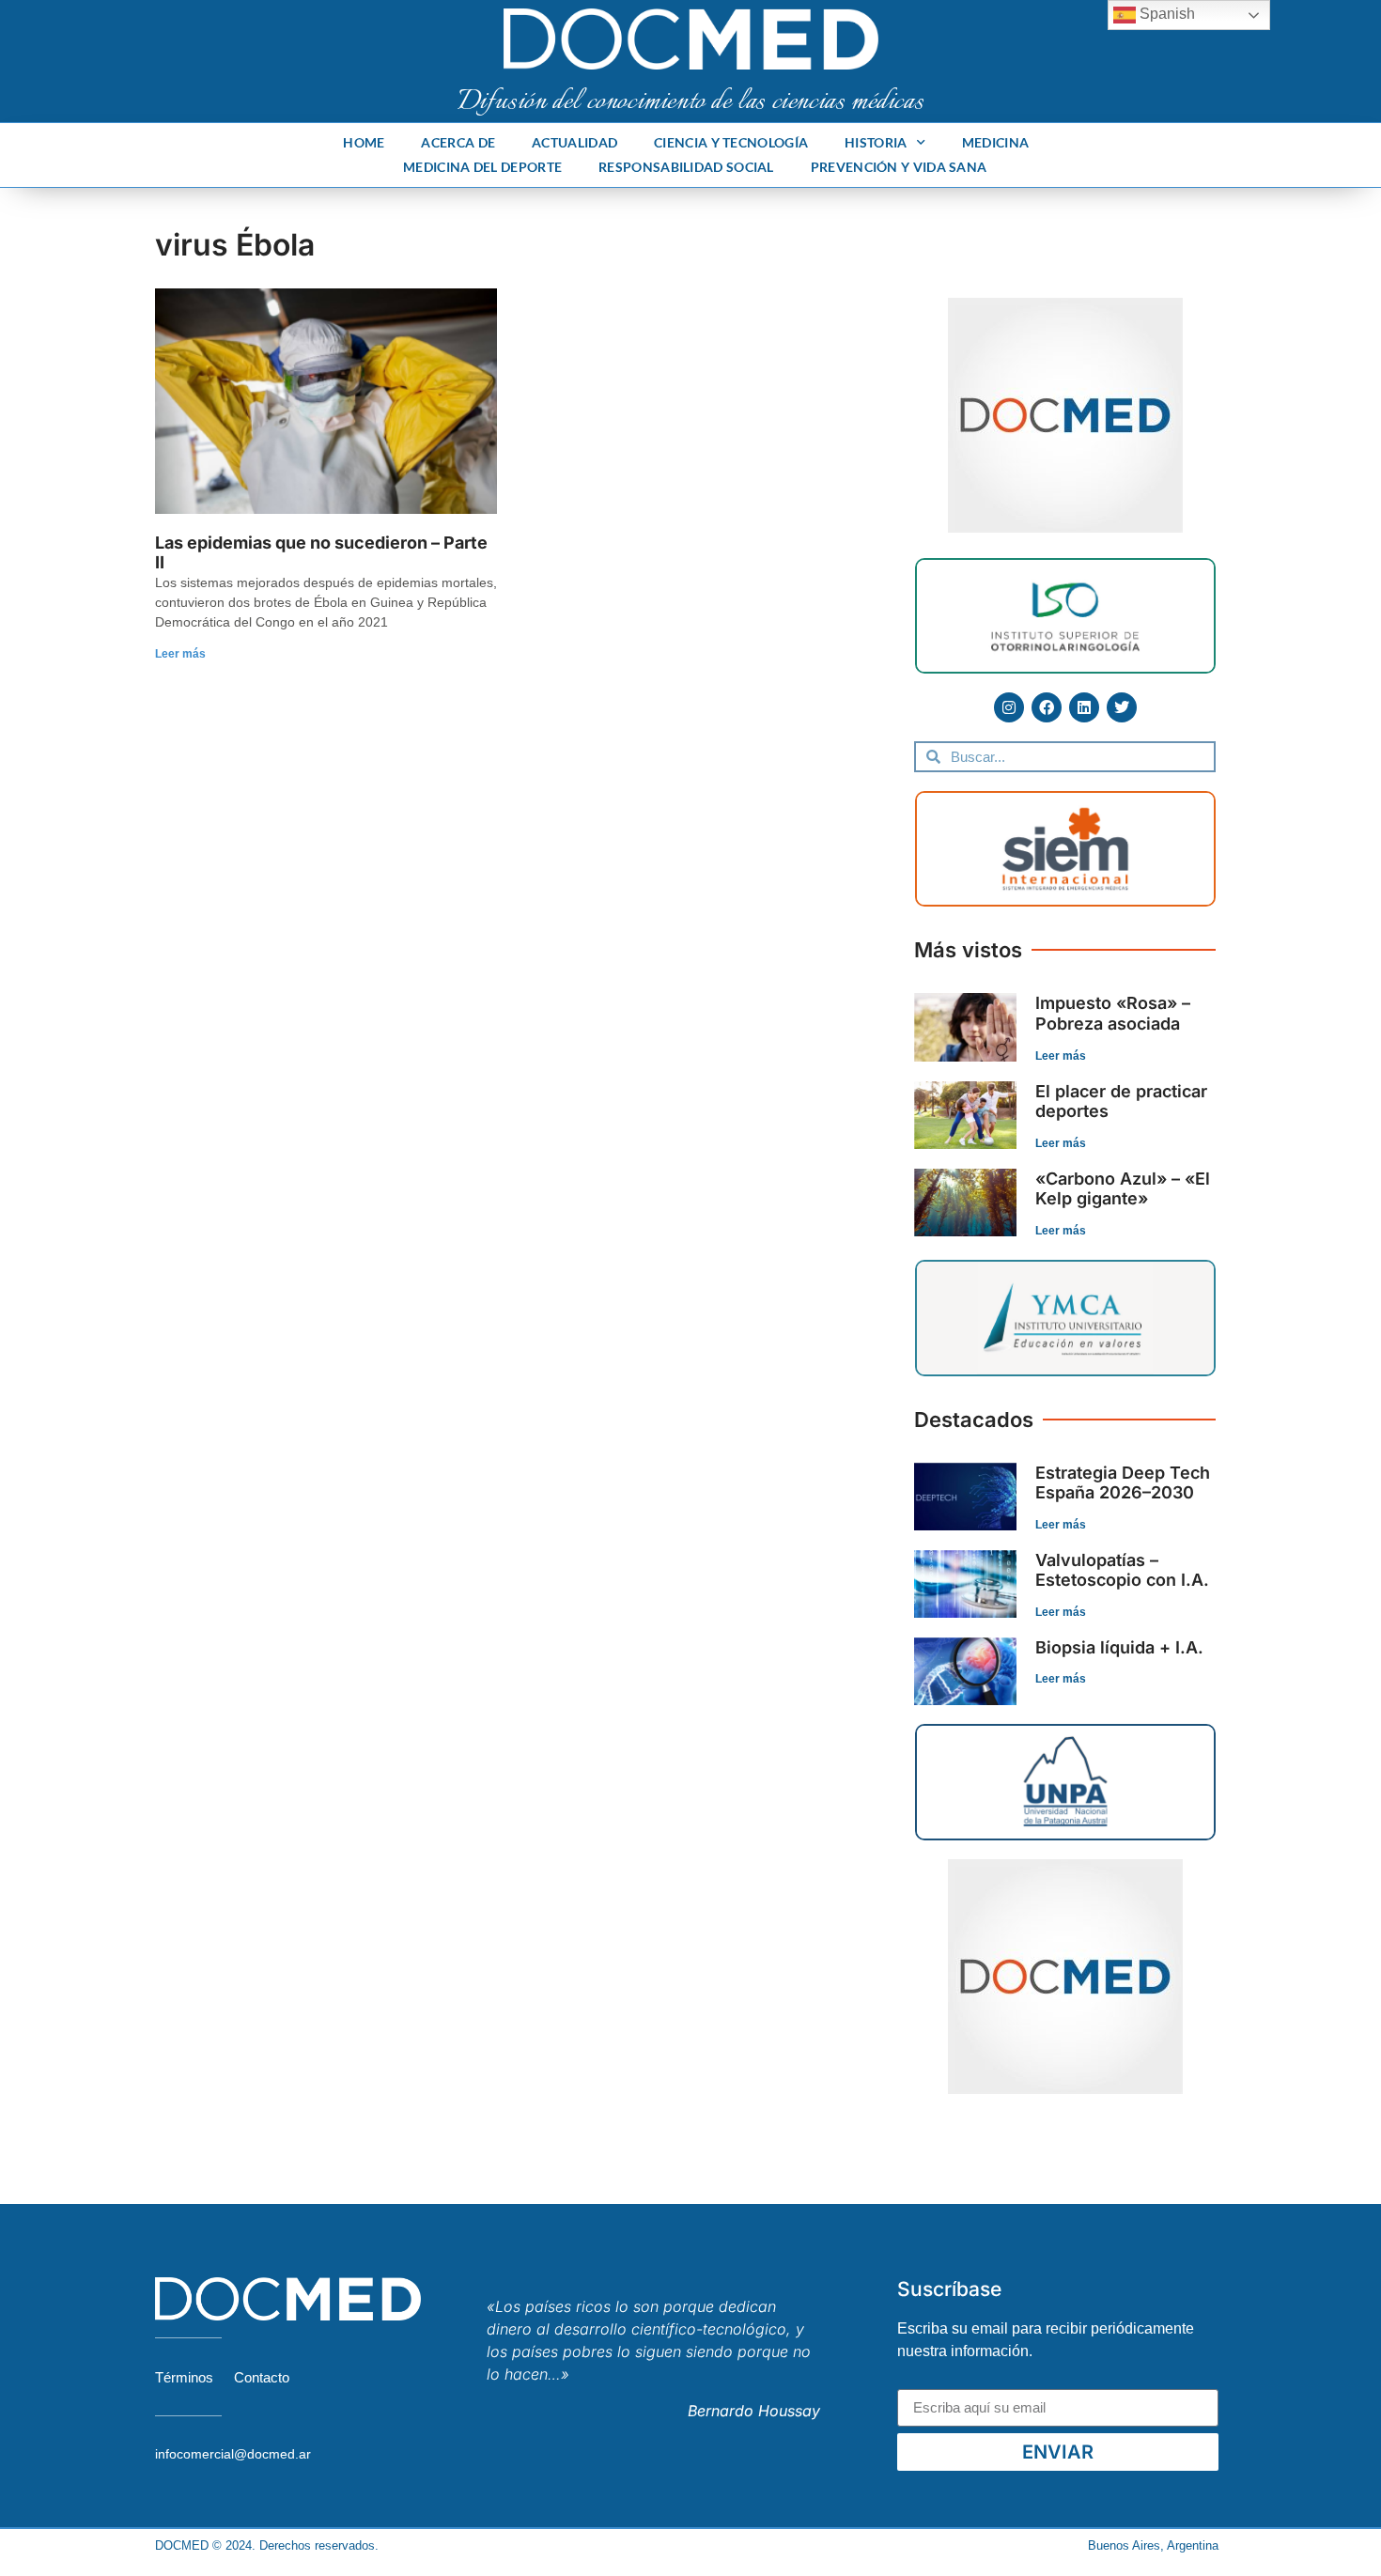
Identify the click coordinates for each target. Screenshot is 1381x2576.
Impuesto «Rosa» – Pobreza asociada (1113, 1013)
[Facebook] (1047, 707)
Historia (876, 142)
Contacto (262, 2377)
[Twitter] (1122, 707)
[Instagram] (1009, 707)
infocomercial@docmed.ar (233, 2454)
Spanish (1165, 14)
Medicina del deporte (482, 167)
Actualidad (574, 142)
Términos (184, 2377)
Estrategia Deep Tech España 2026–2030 (1123, 1483)
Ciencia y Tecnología (731, 142)
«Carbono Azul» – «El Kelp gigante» (1123, 1189)
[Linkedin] (1084, 707)
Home (364, 142)
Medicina (995, 142)
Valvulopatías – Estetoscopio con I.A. (1122, 1570)
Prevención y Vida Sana (899, 167)
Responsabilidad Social (686, 167)
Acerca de (458, 142)
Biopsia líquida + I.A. (1119, 1647)
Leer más (180, 654)
